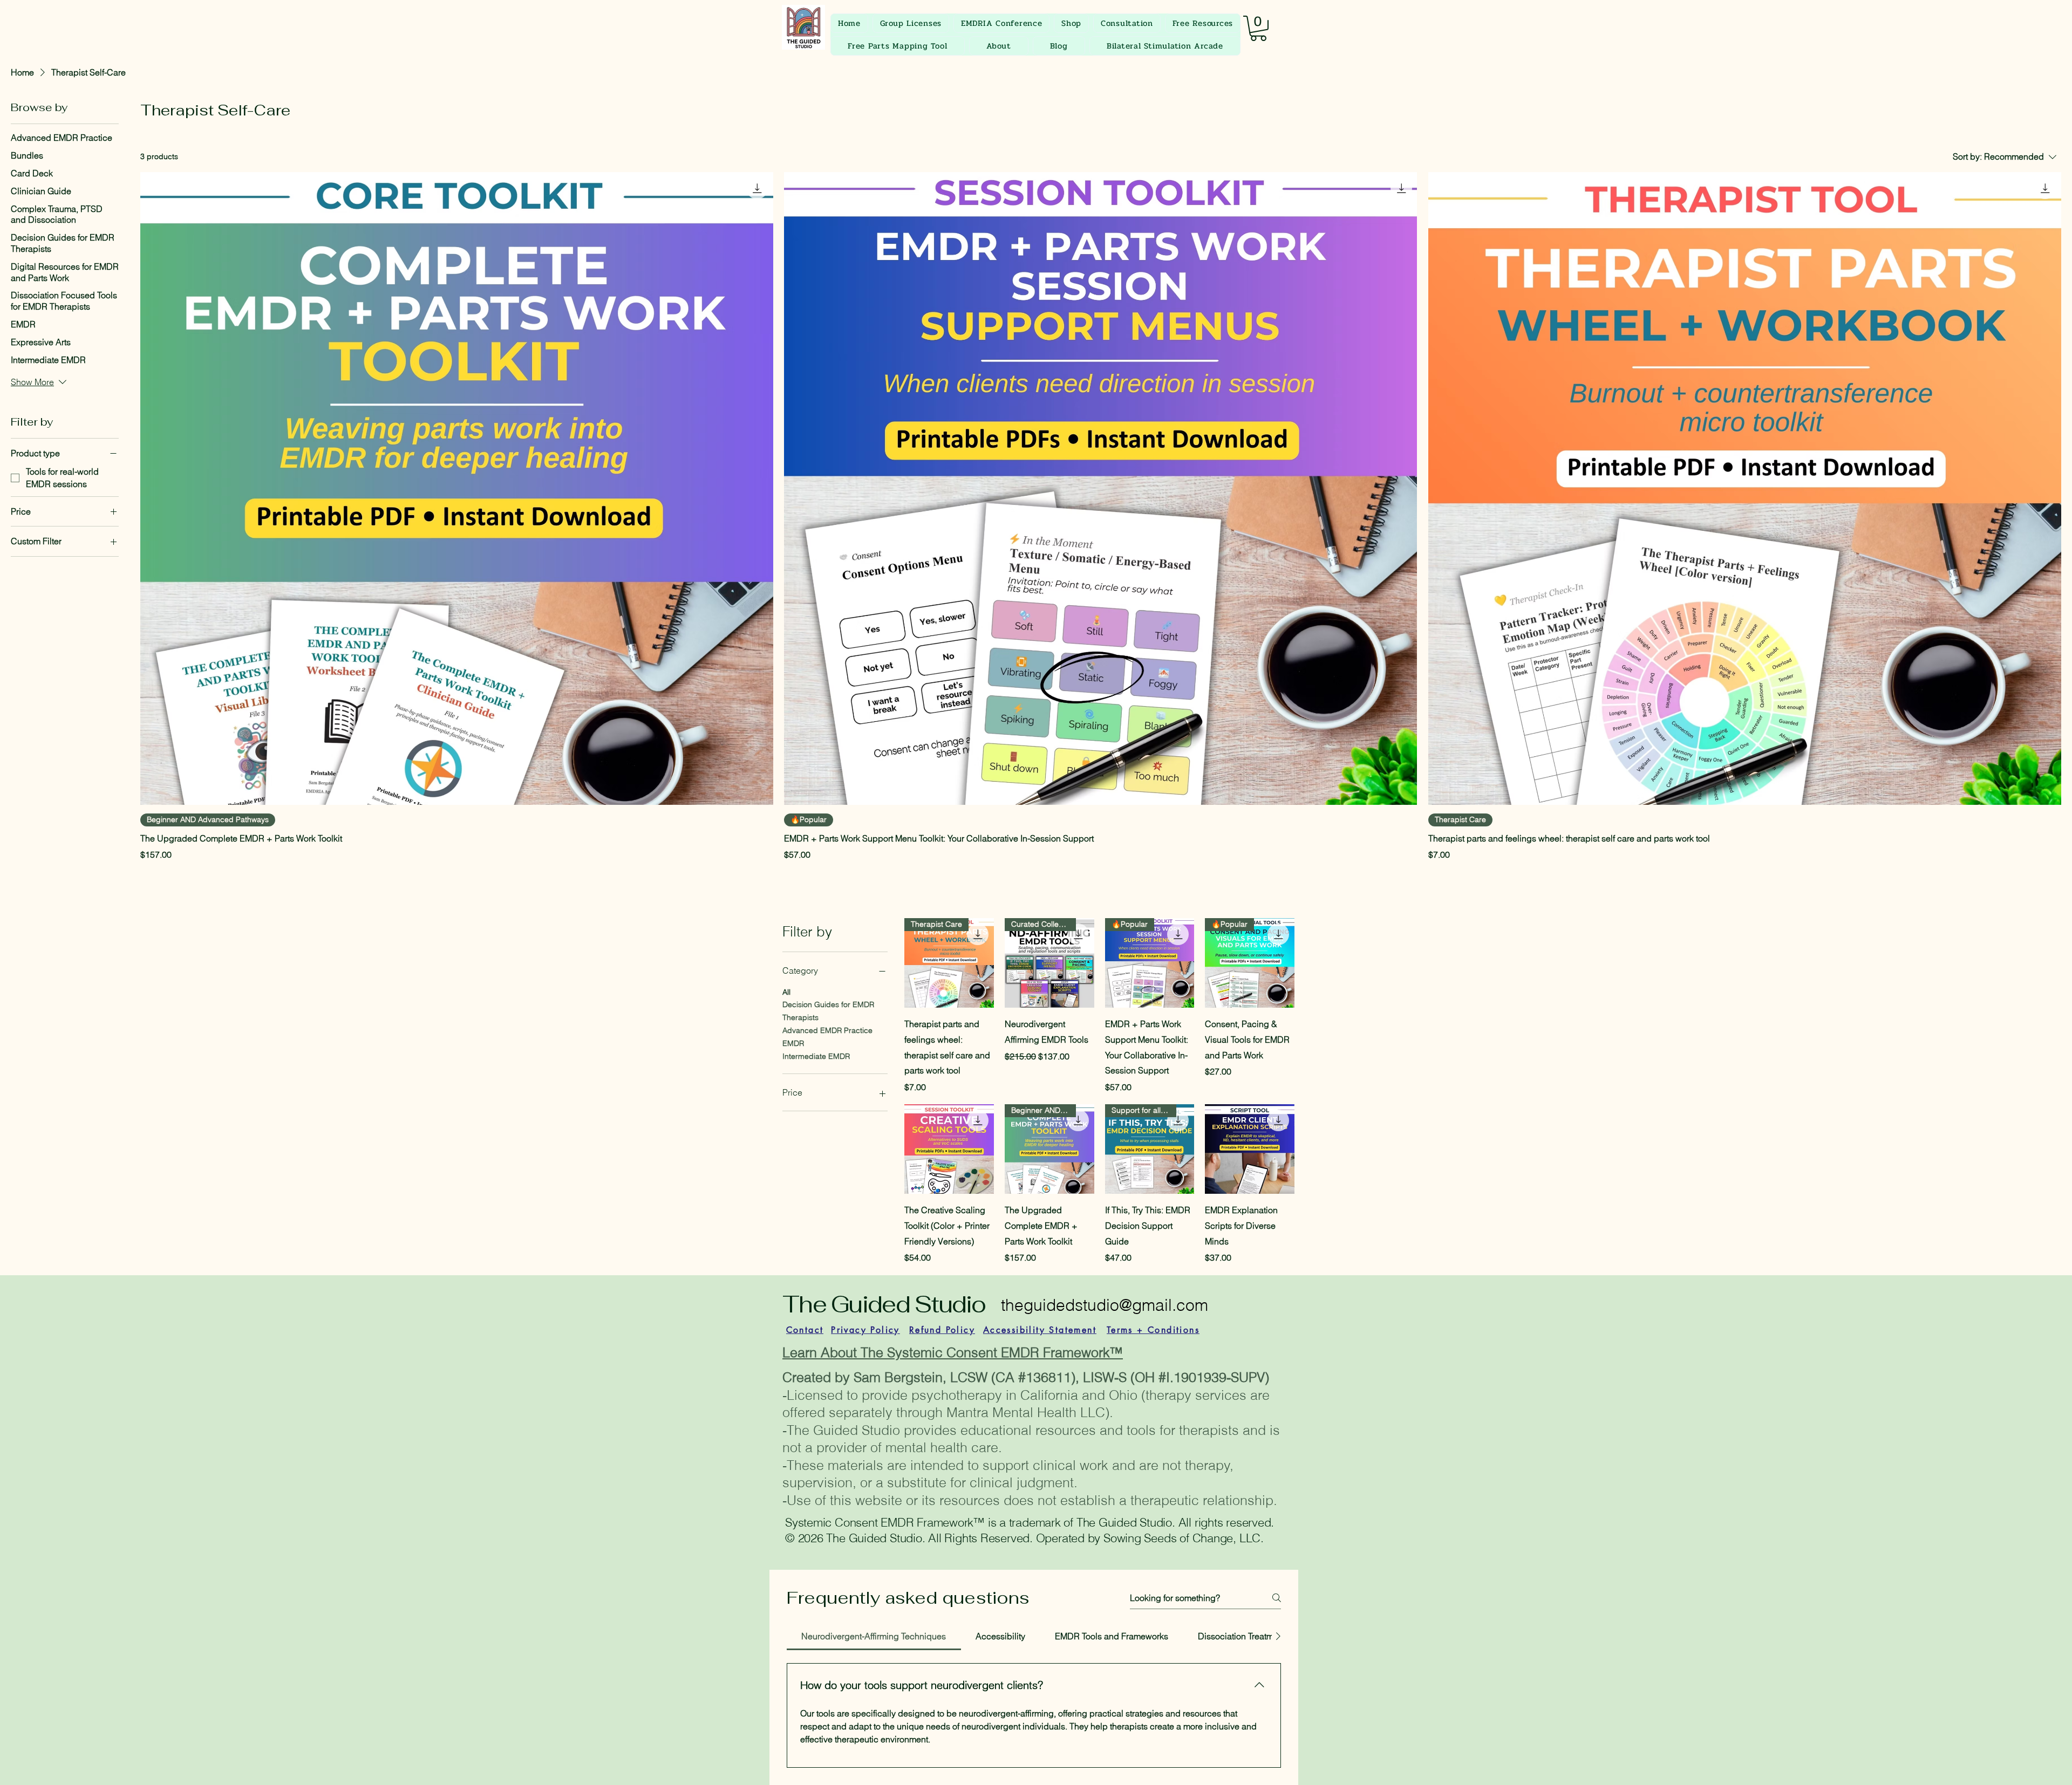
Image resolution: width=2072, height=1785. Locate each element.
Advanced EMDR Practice (827, 1030)
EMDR (793, 1043)
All (786, 992)
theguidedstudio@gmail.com (1105, 1305)
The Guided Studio (884, 1304)
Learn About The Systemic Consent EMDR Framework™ (953, 1352)
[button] (1071, 23)
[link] (1258, 28)
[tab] (874, 1636)
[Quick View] (949, 1149)
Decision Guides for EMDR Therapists (828, 1011)
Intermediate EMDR (816, 1056)
